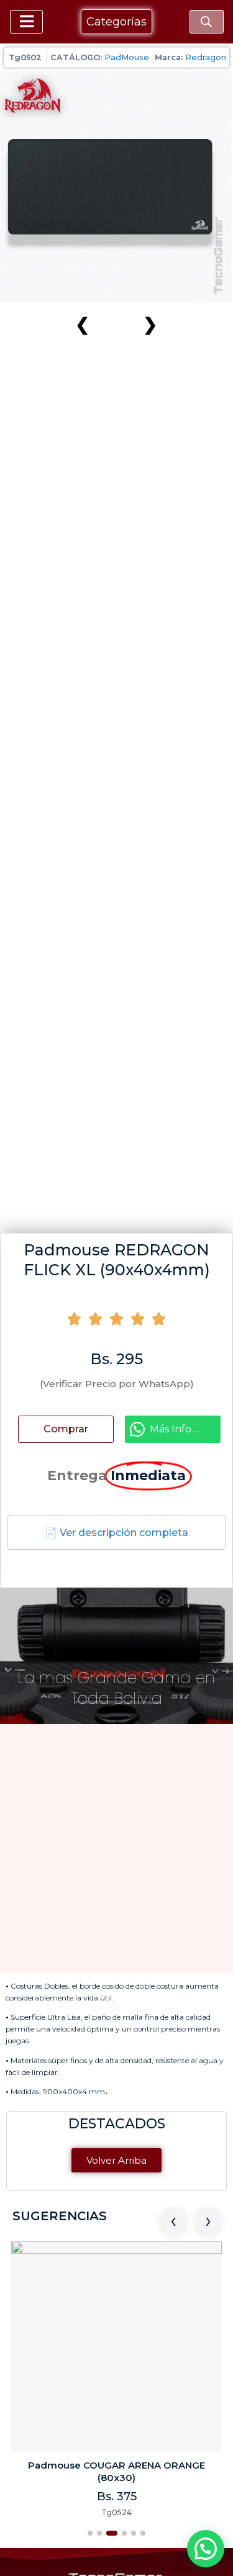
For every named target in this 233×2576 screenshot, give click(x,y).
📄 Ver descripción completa (116, 1533)
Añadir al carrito (76, 1429)
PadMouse (127, 57)
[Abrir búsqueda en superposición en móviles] (206, 22)
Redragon (206, 57)
